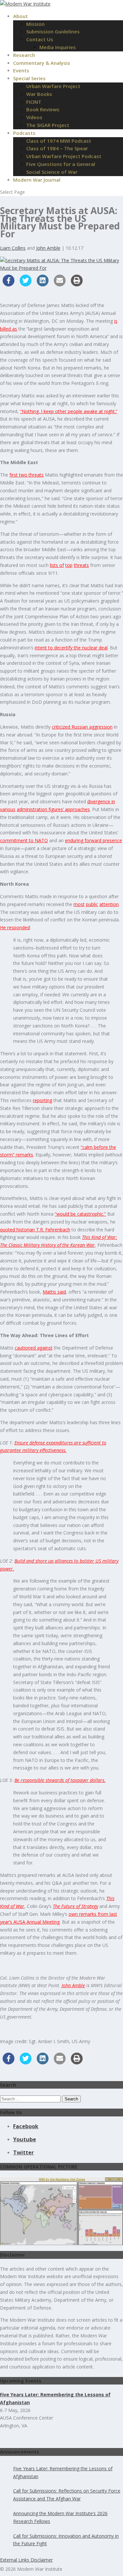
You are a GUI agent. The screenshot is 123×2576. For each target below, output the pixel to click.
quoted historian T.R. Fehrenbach (35, 1230)
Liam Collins (13, 248)
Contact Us (40, 39)
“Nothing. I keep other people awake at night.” (69, 411)
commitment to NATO (24, 840)
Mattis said (54, 1292)
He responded (15, 927)
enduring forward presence (93, 840)
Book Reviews (43, 109)
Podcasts (24, 133)
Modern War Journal (37, 180)
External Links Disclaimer (26, 2560)
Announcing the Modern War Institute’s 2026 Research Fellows (60, 2517)
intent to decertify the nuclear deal (71, 648)
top (69, 565)
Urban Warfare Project (53, 86)
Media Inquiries (58, 47)
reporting (42, 1100)
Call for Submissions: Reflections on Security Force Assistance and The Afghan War (67, 2495)
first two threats (27, 475)
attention (109, 904)
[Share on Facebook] (9, 284)
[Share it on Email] (60, 284)
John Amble (48, 248)
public (92, 904)
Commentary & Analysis (42, 63)
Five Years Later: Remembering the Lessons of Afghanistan (63, 2472)
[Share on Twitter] (26, 284)
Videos (34, 117)
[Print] (77, 284)
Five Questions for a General (61, 164)
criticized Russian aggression (82, 727)
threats (81, 565)
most (79, 904)
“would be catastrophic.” (80, 1214)
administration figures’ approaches (53, 809)
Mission (35, 24)
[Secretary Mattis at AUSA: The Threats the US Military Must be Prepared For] (61, 268)
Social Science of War (52, 172)
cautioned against (34, 1348)
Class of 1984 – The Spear (57, 148)
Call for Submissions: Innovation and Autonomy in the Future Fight (66, 2540)
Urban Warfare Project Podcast (64, 156)
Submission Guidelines (53, 31)
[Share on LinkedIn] (43, 284)
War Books (39, 94)
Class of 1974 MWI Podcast (59, 141)
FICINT (34, 102)
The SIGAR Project (48, 125)
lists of (57, 565)
